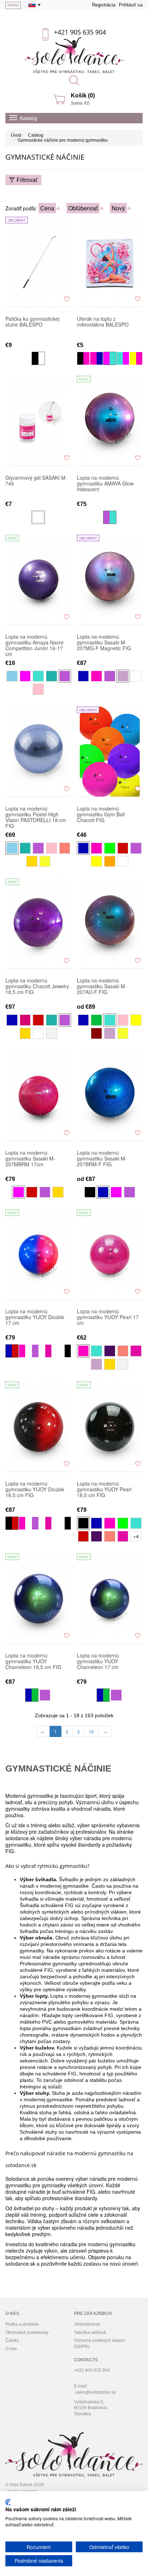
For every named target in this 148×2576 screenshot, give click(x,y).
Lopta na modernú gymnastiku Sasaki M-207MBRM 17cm (30, 1159)
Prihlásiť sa (131, 5)
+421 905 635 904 (80, 32)
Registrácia (104, 5)
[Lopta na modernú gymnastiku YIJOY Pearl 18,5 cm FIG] (110, 1427)
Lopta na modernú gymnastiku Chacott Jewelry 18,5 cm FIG (37, 986)
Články (12, 2340)
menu (13, 5)
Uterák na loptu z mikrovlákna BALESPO (103, 322)
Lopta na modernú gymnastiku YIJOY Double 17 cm (35, 1317)
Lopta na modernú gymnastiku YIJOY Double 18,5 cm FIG (35, 1490)
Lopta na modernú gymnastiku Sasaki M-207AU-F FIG (102, 986)
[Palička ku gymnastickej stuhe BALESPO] (38, 262)
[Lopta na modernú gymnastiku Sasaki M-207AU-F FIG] (110, 924)
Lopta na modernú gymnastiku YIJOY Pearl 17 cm (108, 1317)
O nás (11, 2349)
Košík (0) (83, 95)
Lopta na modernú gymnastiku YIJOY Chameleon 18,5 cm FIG (33, 1661)
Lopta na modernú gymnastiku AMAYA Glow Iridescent (105, 484)
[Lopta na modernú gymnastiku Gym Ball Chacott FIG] (110, 752)
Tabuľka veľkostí (90, 2333)
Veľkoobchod (87, 2324)
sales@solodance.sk (95, 2392)
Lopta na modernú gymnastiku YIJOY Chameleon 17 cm (98, 1661)
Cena (47, 208)
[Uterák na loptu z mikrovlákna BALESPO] (110, 262)
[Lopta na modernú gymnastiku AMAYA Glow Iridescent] (110, 421)
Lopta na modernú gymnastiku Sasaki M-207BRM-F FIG (102, 1159)
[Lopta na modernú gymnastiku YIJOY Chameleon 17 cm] (110, 1599)
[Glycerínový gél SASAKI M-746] (38, 421)
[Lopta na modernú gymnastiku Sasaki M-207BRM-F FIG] (110, 1096)
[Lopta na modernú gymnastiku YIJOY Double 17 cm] (38, 1254)
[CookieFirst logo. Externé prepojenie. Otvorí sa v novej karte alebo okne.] (8, 2502)
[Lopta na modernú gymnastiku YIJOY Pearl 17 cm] (110, 1254)
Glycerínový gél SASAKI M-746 (36, 481)
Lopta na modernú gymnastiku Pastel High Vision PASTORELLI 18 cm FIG (36, 817)
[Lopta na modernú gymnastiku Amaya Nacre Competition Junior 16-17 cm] (38, 580)
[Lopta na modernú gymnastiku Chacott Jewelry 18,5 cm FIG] (38, 924)
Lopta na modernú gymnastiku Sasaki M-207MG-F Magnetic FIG (104, 643)
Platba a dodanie (22, 2324)
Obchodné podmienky (27, 2333)
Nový (118, 208)
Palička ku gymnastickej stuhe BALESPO (32, 322)
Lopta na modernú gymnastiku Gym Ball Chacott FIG (101, 815)
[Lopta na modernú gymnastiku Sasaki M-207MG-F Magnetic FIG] (110, 580)
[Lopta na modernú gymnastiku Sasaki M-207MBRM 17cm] (38, 1096)
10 (91, 1731)
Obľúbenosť (83, 208)
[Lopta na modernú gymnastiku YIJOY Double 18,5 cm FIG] (38, 1427)
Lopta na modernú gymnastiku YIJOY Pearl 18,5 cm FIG (104, 1490)
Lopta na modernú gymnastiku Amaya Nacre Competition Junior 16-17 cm (34, 645)
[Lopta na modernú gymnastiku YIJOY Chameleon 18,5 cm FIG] (38, 1599)
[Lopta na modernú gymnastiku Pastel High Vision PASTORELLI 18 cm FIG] (38, 752)
